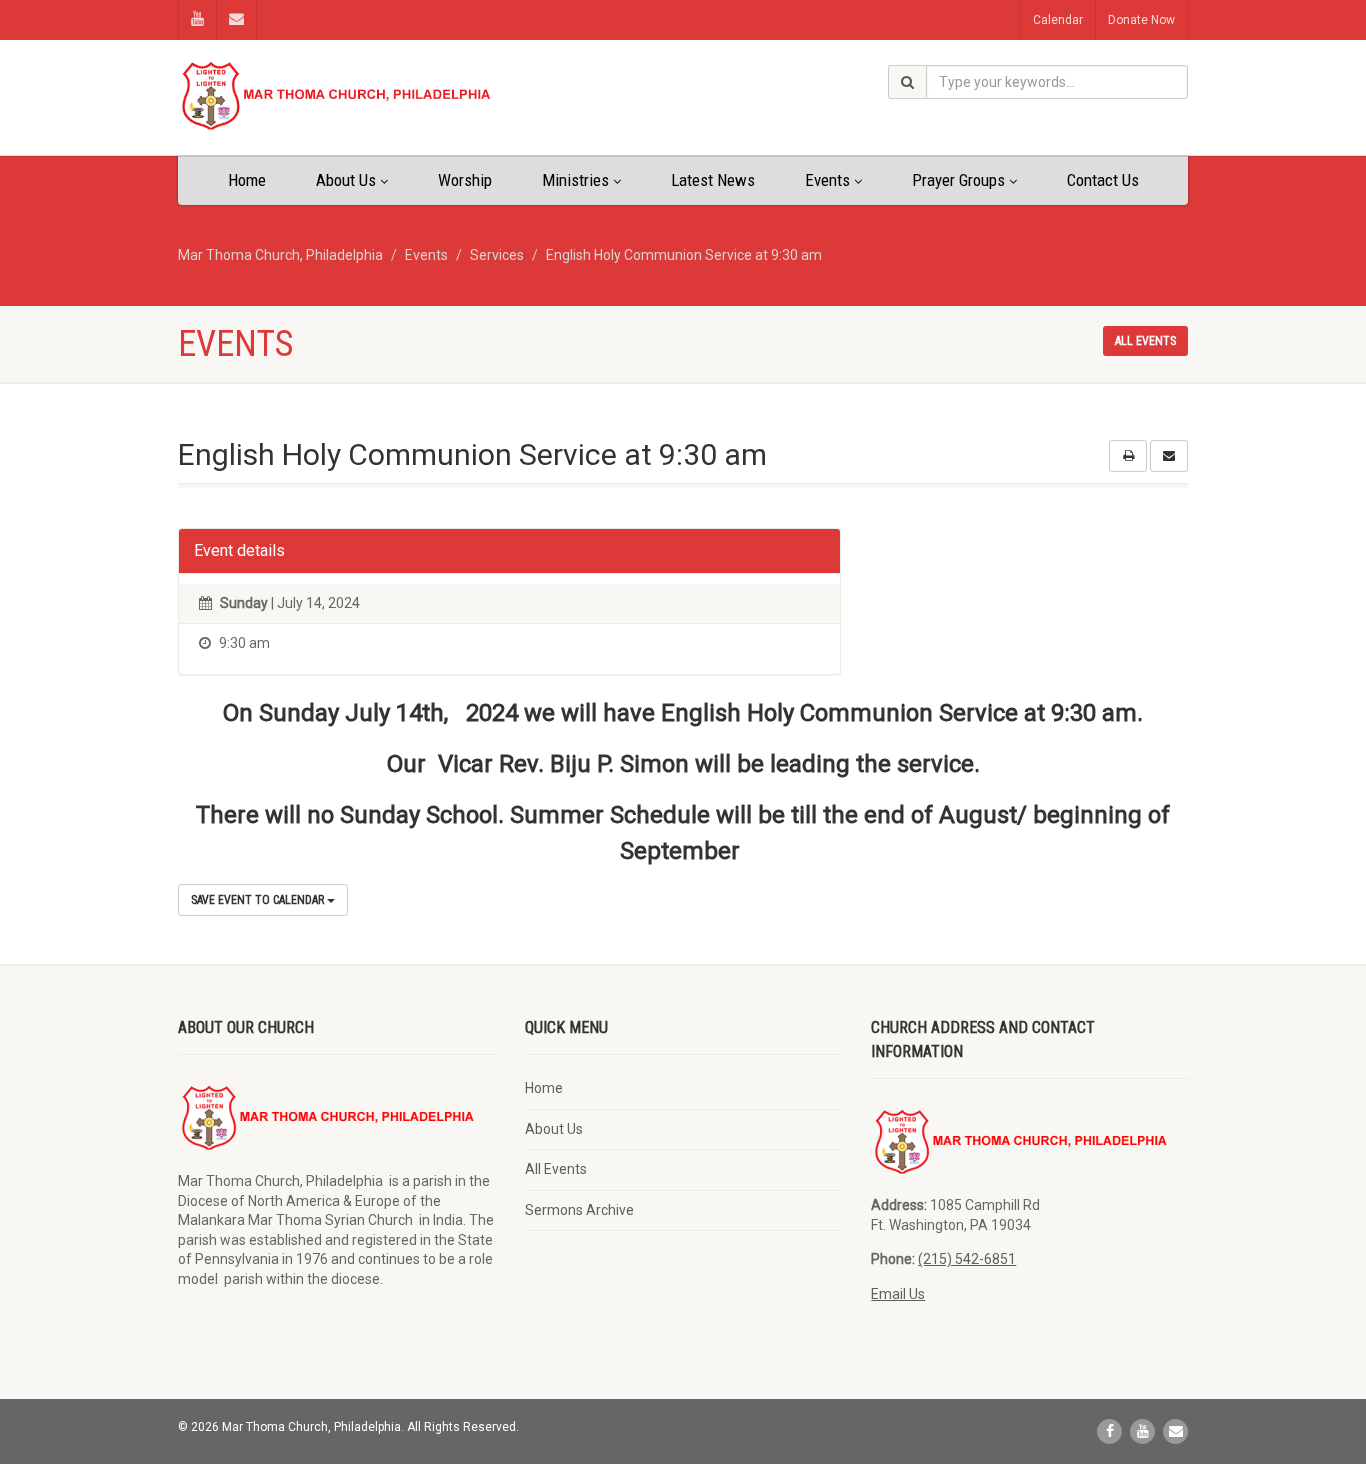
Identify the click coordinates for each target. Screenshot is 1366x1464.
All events (1145, 341)
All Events (556, 1169)
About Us (346, 180)
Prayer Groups (958, 180)
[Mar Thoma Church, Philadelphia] (336, 96)
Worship (465, 180)
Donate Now (1141, 20)
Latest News (713, 180)
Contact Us (1103, 180)
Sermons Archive (579, 1210)
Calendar (1058, 20)
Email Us (898, 1294)
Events (827, 180)
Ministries (575, 180)
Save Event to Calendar (259, 900)
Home (247, 180)
